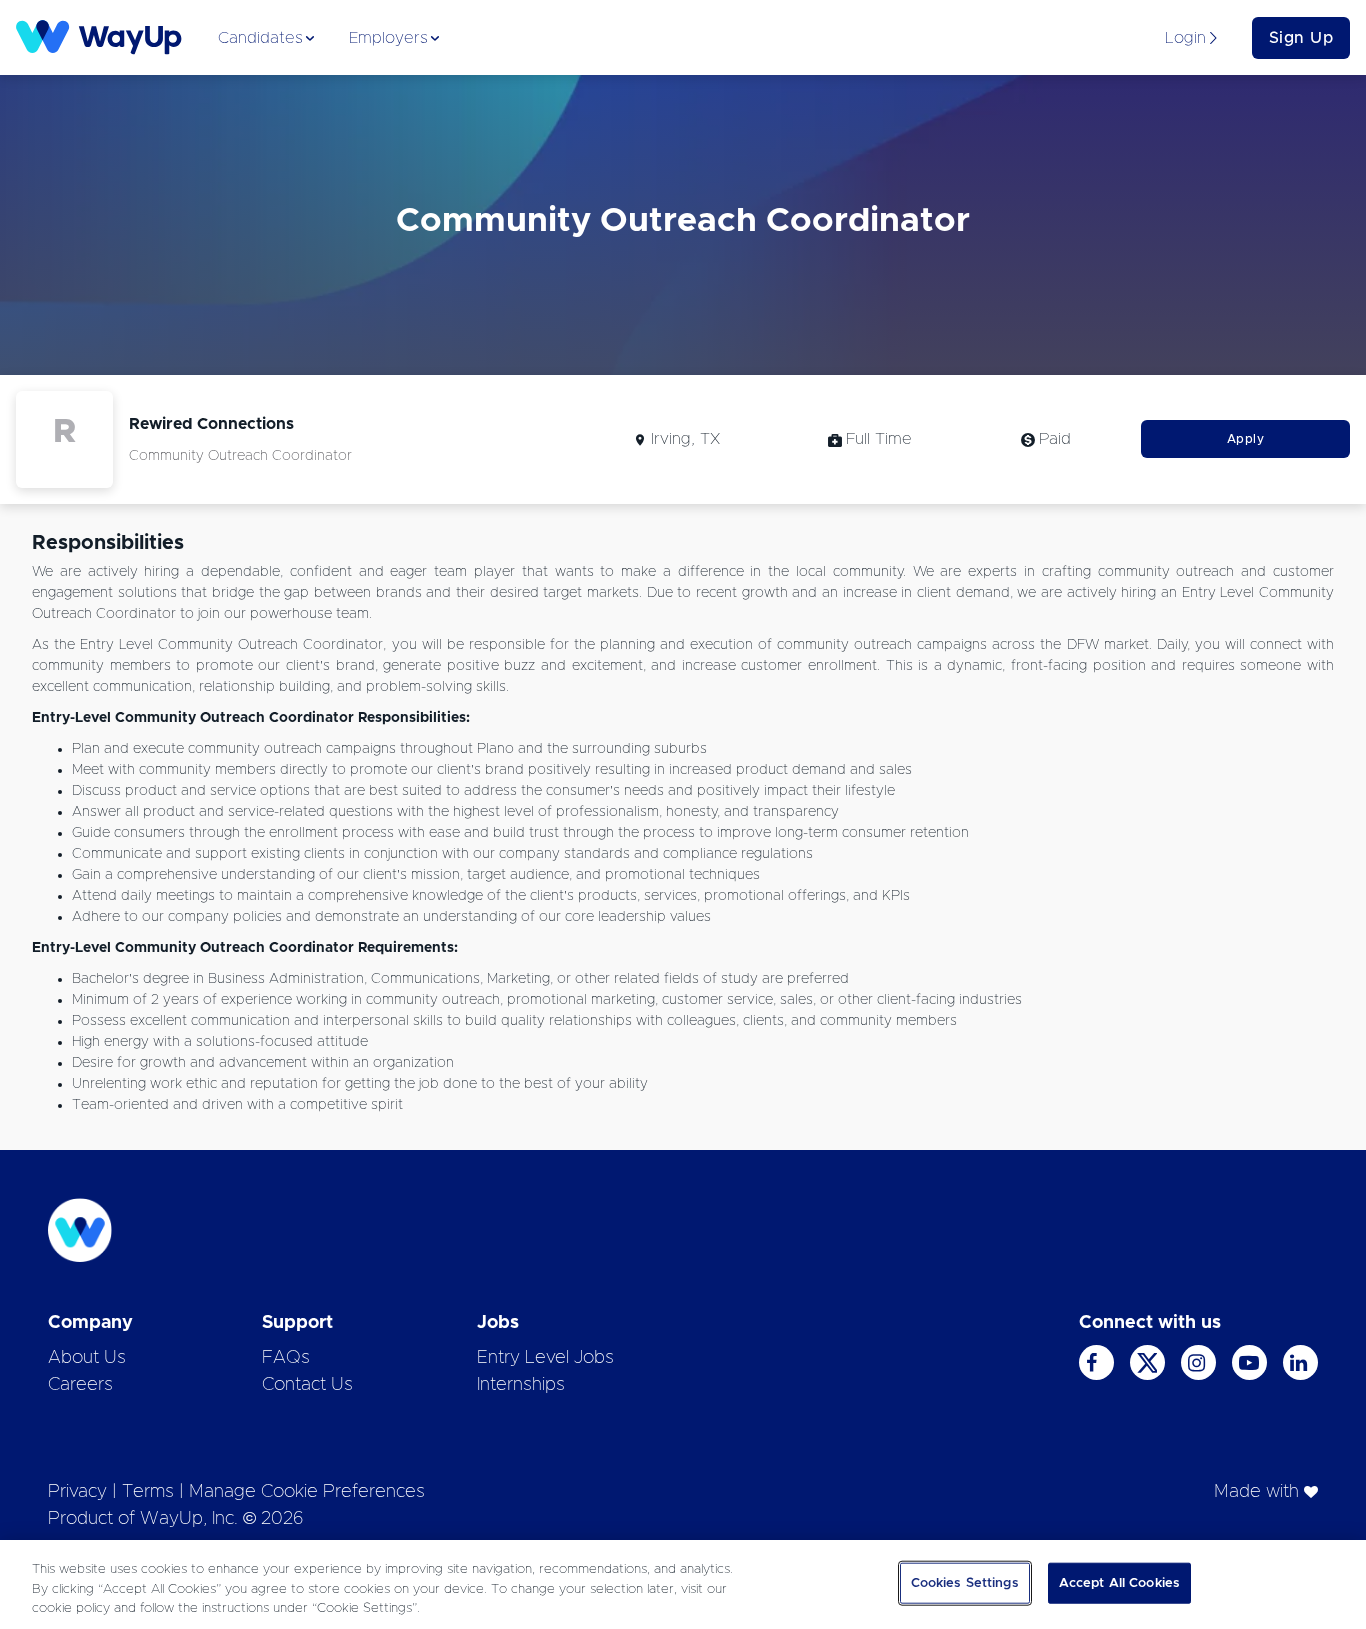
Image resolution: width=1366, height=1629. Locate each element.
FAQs (286, 1358)
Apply (1246, 439)
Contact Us (307, 1385)
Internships (521, 1385)
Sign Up (1301, 38)
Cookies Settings (965, 1582)
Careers (80, 1385)
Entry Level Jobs (545, 1358)
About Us (87, 1358)
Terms (148, 1492)
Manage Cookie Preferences (307, 1492)
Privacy (77, 1492)
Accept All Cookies (1119, 1582)
